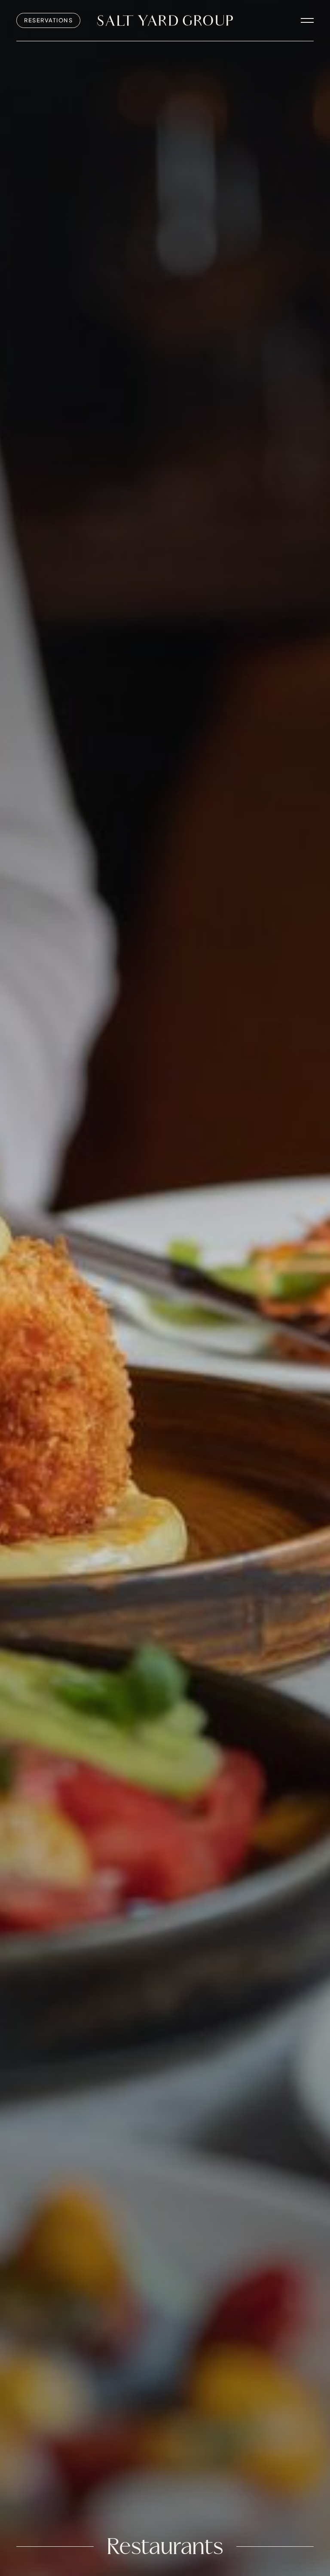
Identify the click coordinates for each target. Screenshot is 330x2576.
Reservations (48, 20)
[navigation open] (307, 20)
